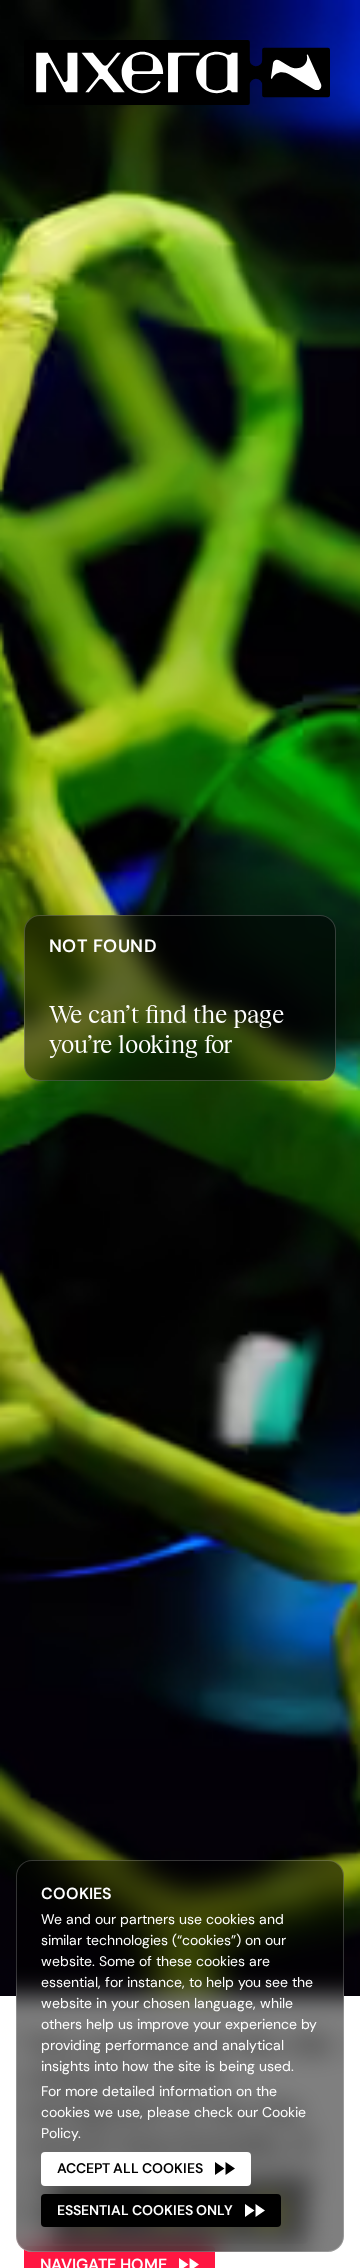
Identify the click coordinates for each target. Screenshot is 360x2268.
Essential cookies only (145, 2210)
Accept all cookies (130, 2168)
